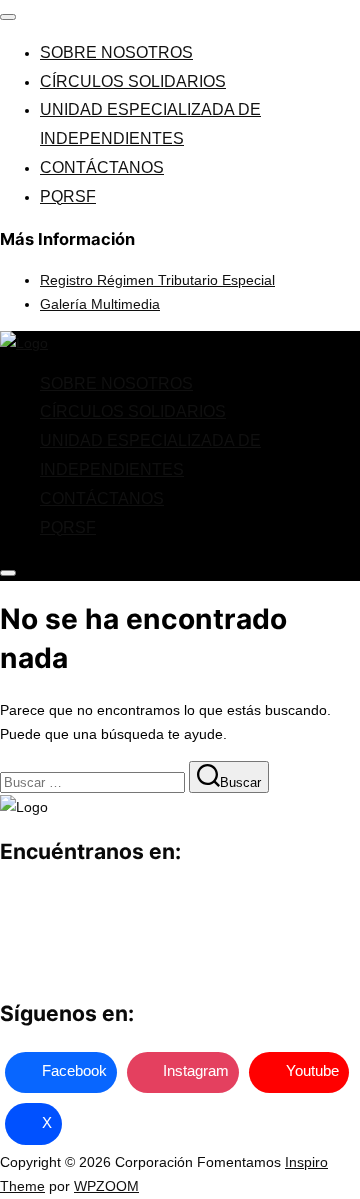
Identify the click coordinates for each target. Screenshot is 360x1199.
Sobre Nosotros (116, 52)
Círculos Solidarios (133, 81)
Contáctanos (102, 167)
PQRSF (68, 196)
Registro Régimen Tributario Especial (157, 280)
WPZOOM (106, 1186)
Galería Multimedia (100, 304)
